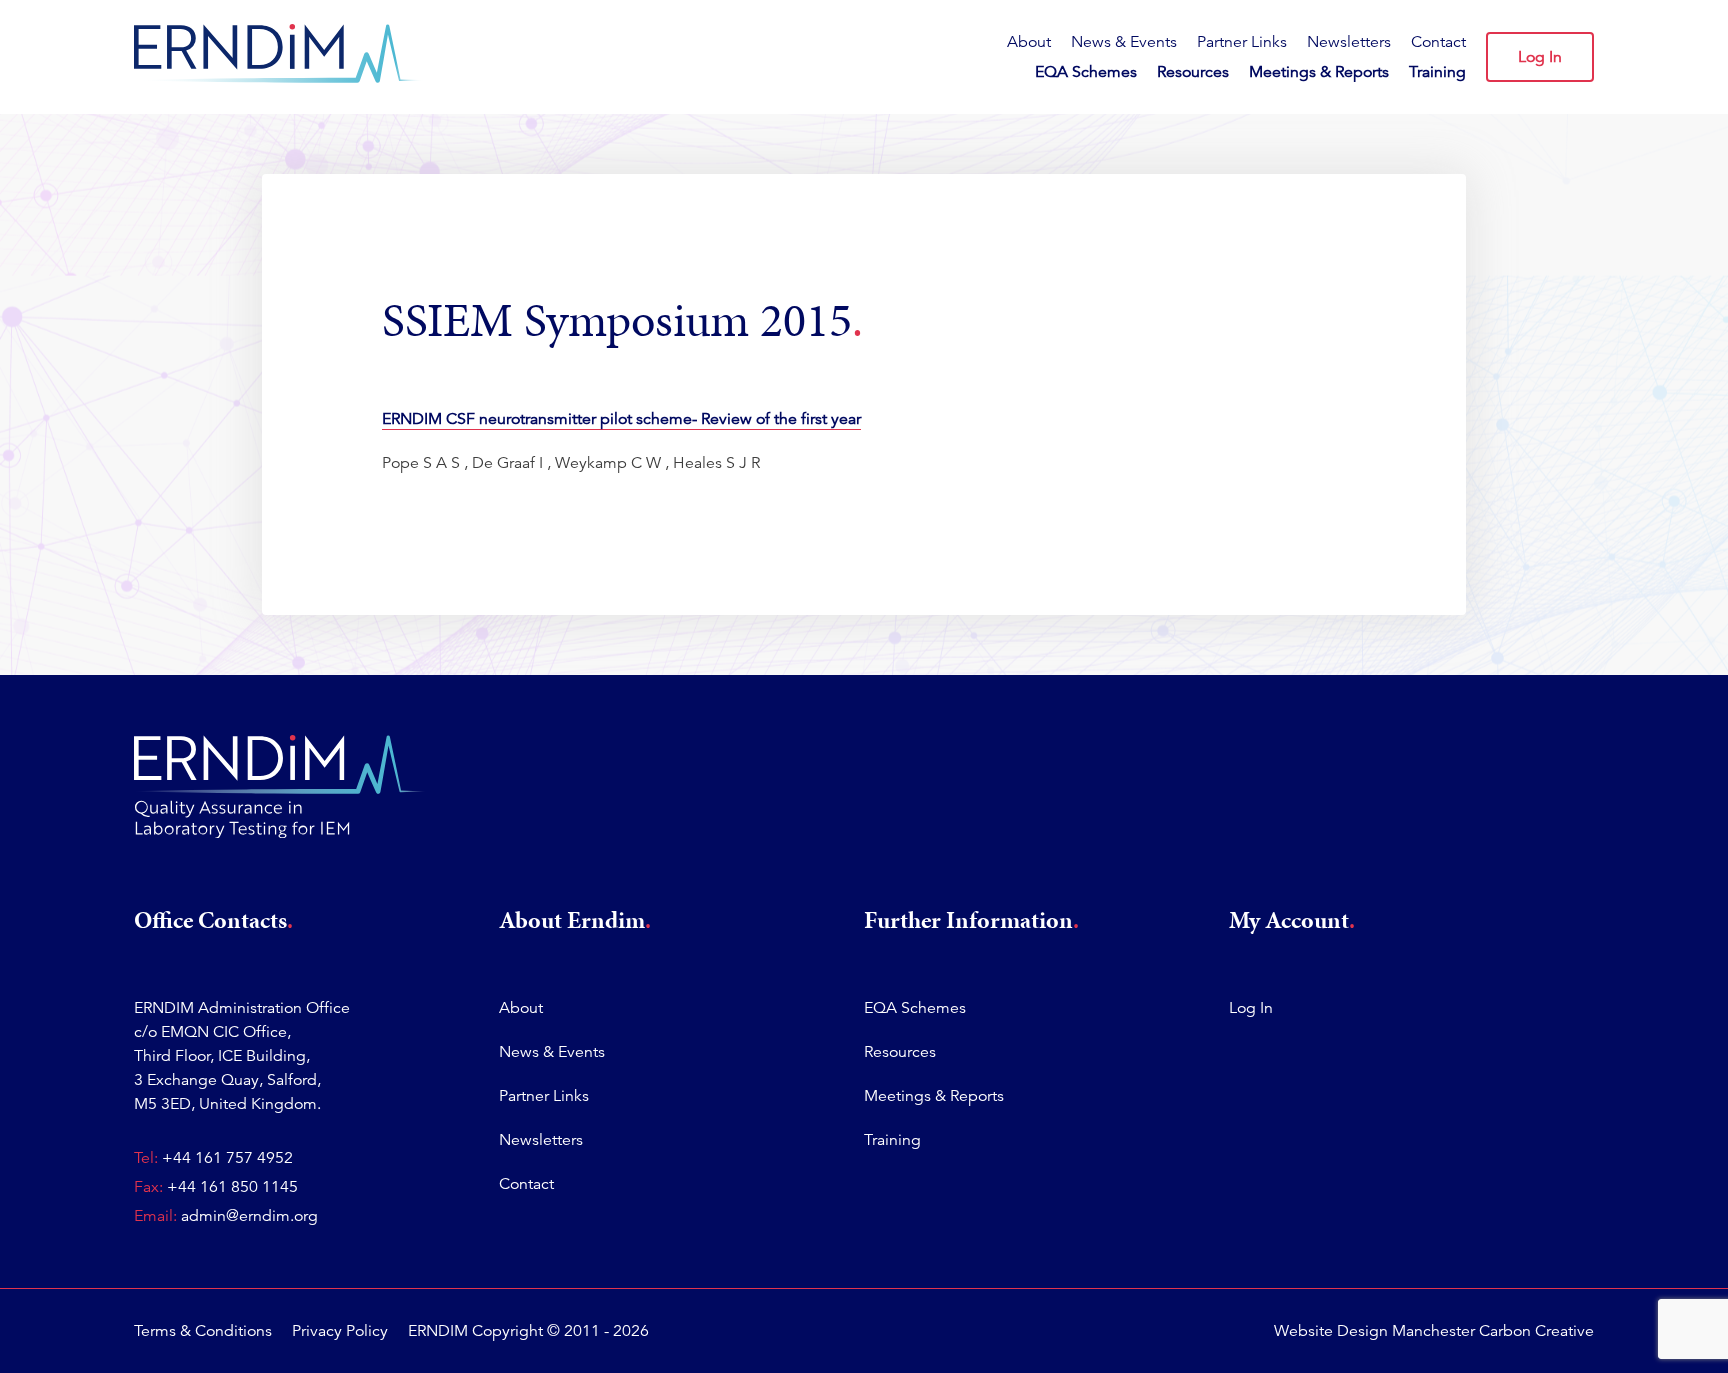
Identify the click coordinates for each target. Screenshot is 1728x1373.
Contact (1438, 42)
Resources (1193, 72)
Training (1437, 72)
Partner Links (1242, 42)
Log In (1540, 57)
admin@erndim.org (249, 1216)
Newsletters (1349, 42)
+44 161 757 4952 (227, 1158)
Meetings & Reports (1319, 72)
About (1029, 42)
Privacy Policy (340, 1331)
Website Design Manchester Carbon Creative (1434, 1331)
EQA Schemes (1086, 72)
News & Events (1124, 42)
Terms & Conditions (203, 1331)
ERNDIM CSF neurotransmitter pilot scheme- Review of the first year (621, 419)
